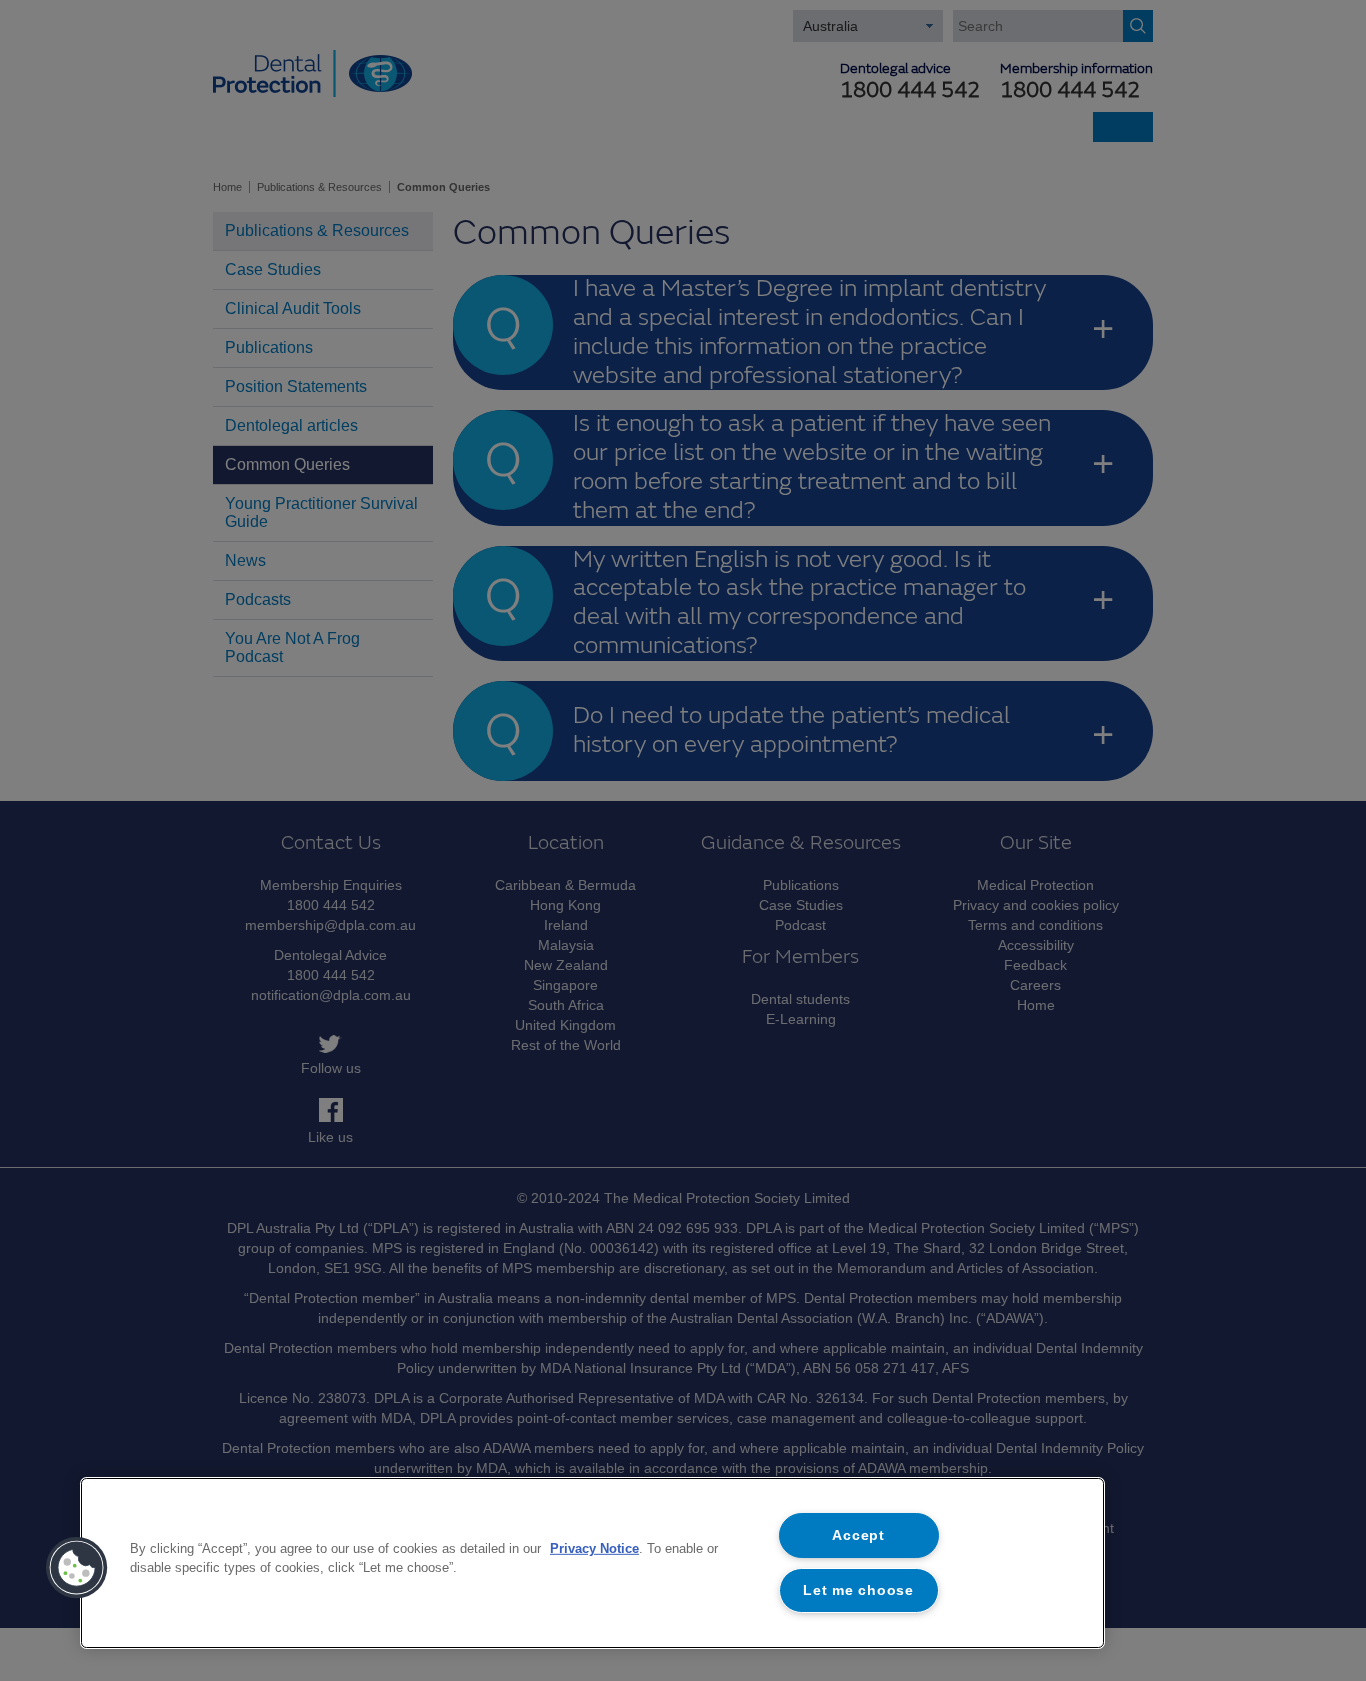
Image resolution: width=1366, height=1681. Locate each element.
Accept (858, 1535)
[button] (77, 1568)
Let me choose (858, 1590)
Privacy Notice (594, 1548)
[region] (592, 1563)
